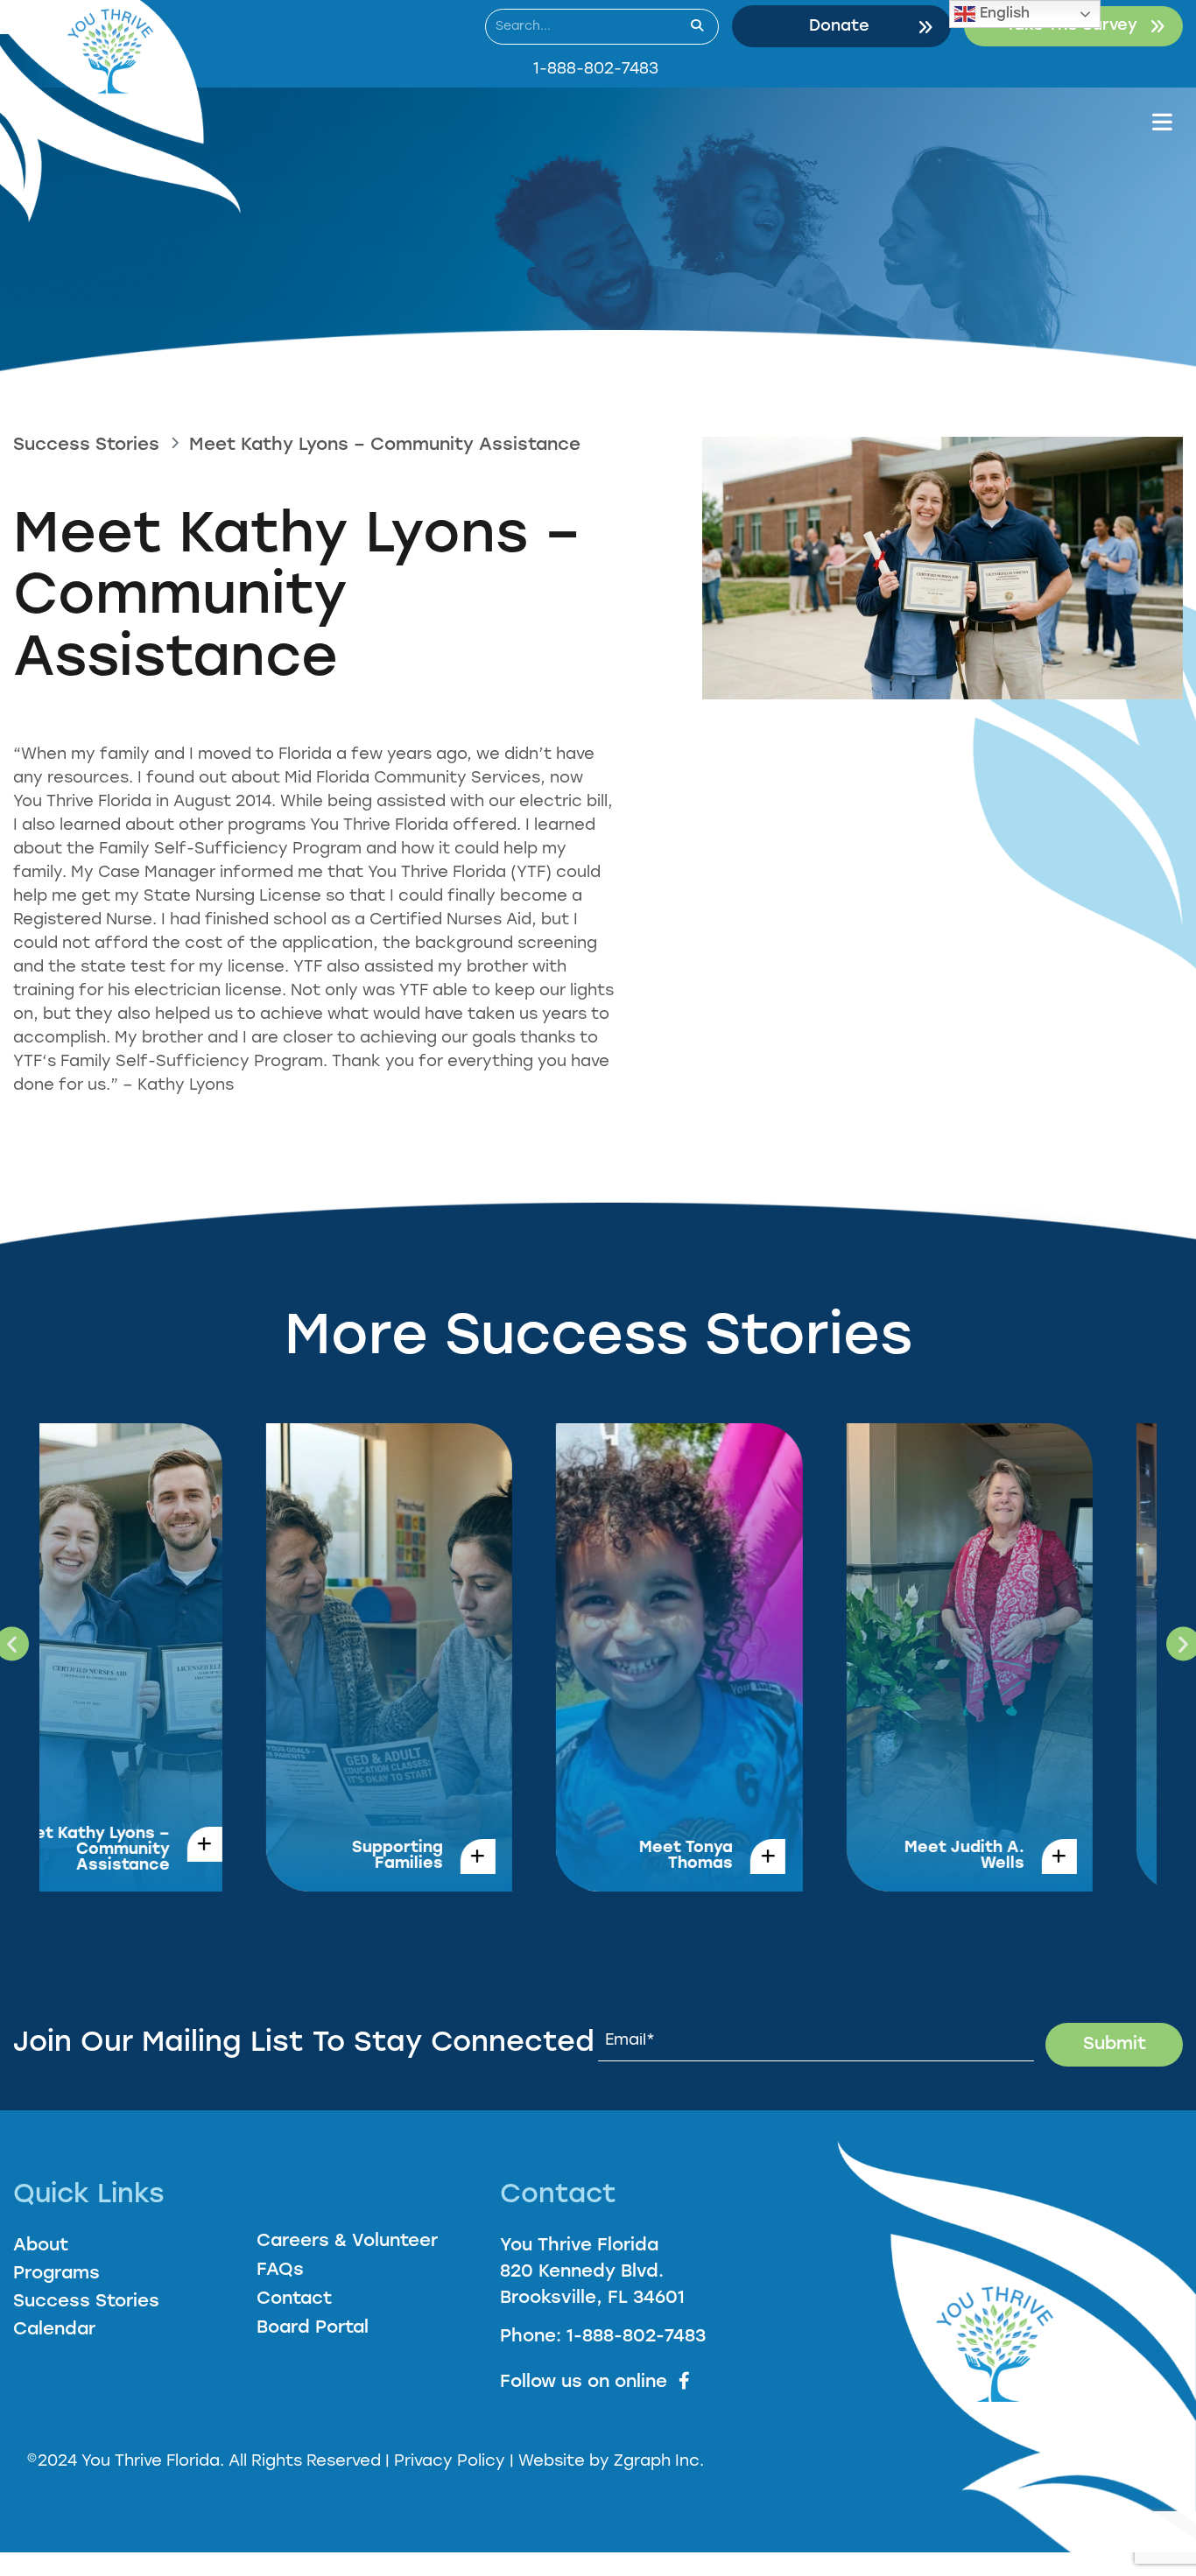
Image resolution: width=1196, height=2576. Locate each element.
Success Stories (86, 446)
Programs (56, 2274)
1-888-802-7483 (596, 70)
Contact (294, 2299)
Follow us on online (584, 2383)
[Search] (696, 27)
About (41, 2246)
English (1003, 14)
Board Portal (313, 2328)
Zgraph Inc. (659, 2462)
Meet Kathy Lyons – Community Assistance (385, 446)
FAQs (280, 2271)
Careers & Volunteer (347, 2242)
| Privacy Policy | (452, 2462)
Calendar (54, 2330)
